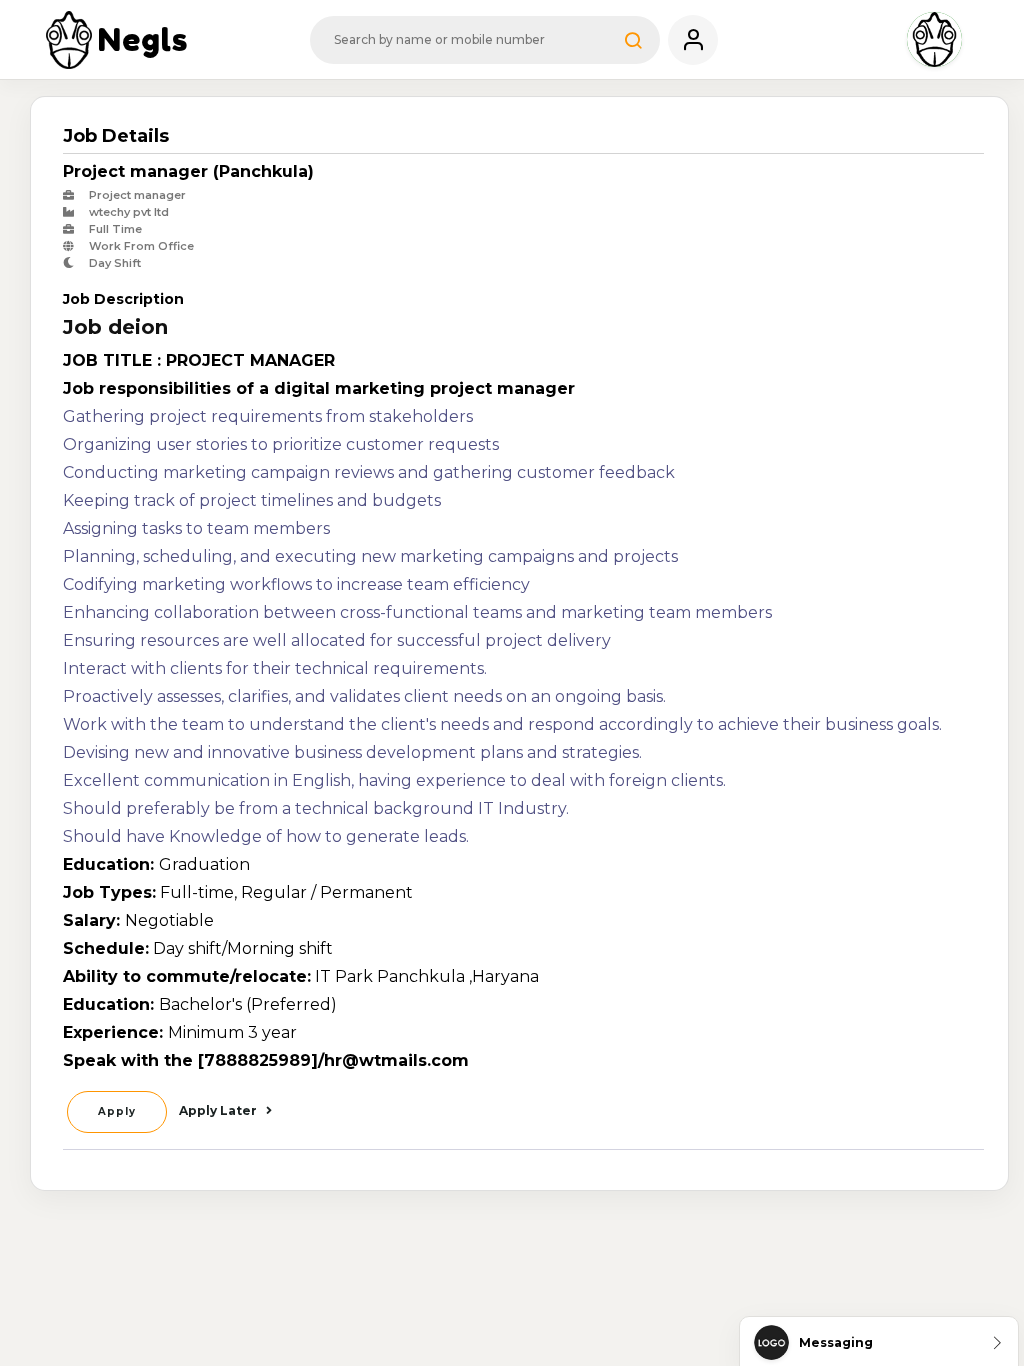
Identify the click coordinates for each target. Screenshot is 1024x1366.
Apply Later (219, 1110)
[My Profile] (693, 40)
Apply (117, 1111)
